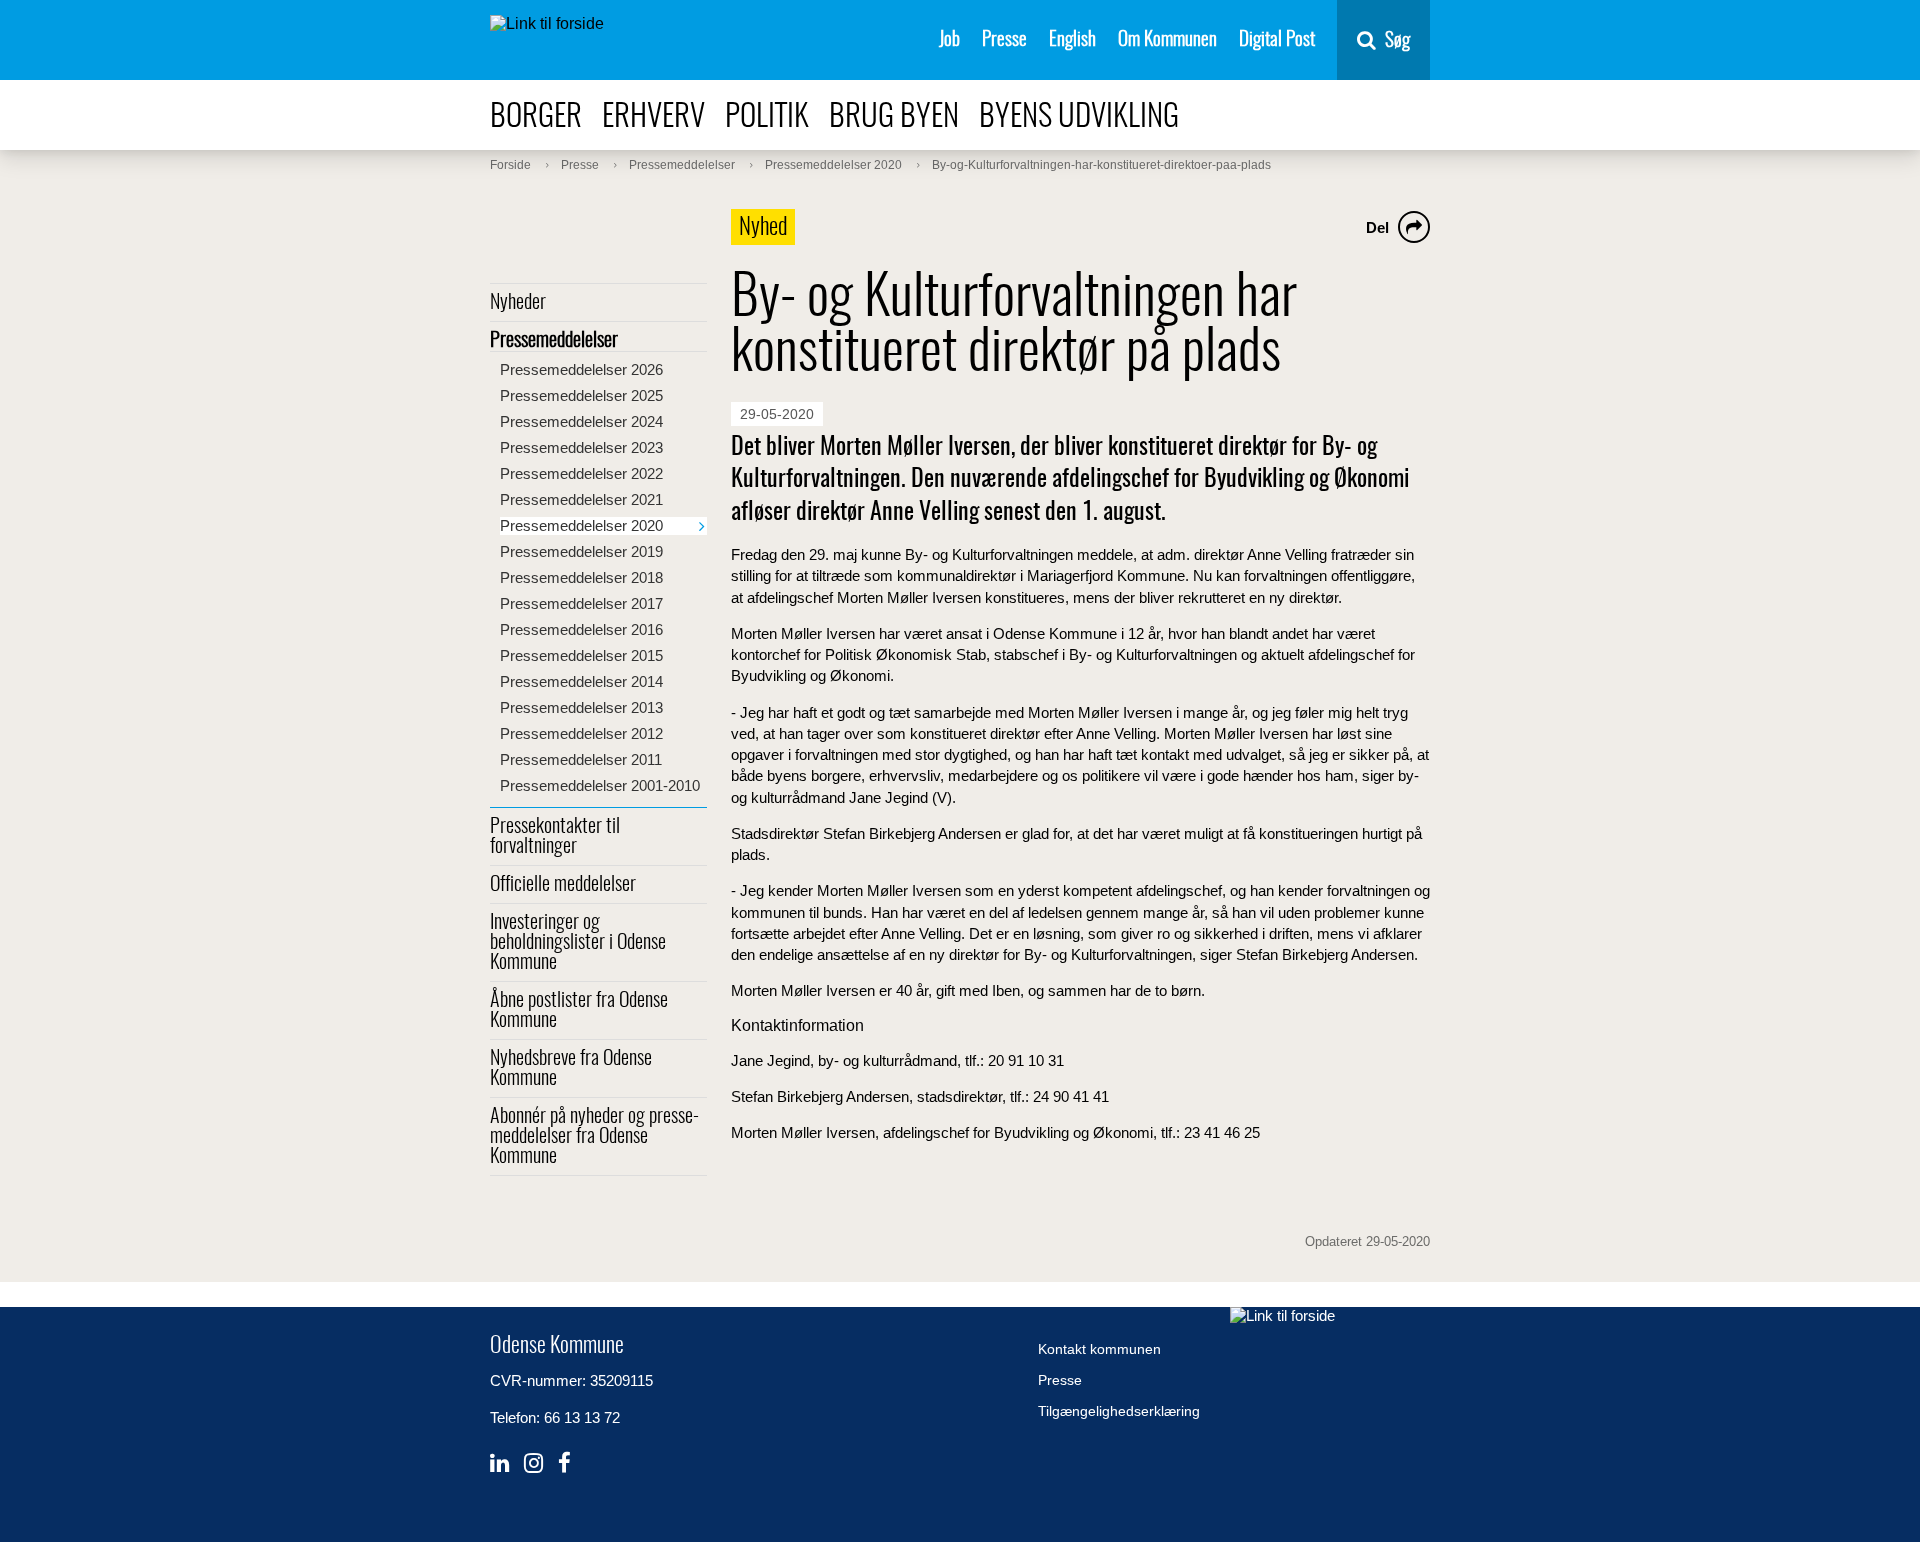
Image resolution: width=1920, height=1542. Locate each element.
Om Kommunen (1167, 40)
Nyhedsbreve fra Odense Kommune (571, 1069)
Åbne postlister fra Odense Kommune (579, 1011)
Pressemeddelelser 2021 (581, 499)
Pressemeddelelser (554, 341)
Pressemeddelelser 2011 (581, 759)
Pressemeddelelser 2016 (581, 629)
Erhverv (653, 117)
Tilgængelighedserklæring (1119, 1411)
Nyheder (518, 303)
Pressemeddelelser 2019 (581, 551)
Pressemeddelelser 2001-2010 (600, 785)
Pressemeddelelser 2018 (581, 577)
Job (949, 40)
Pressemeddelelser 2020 (581, 525)
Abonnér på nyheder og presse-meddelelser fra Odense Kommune (594, 1137)
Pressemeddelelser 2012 (581, 733)
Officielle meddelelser (563, 885)
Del (1377, 227)
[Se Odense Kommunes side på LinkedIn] (499, 1463)
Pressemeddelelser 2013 (581, 707)
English (1072, 40)
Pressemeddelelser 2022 (581, 473)
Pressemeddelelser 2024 (581, 421)
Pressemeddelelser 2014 (581, 681)
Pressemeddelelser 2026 (581, 369)
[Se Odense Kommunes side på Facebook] (564, 1463)
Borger (536, 117)
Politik (767, 117)
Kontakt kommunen (1099, 1349)
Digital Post (1277, 40)
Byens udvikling (1079, 117)
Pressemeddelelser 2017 (581, 603)
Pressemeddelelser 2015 (581, 655)
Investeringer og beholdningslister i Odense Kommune (578, 943)
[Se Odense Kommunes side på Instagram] (533, 1463)
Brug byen (894, 117)
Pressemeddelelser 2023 (581, 447)
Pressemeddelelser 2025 (581, 395)
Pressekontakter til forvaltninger (555, 837)
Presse (1004, 40)
